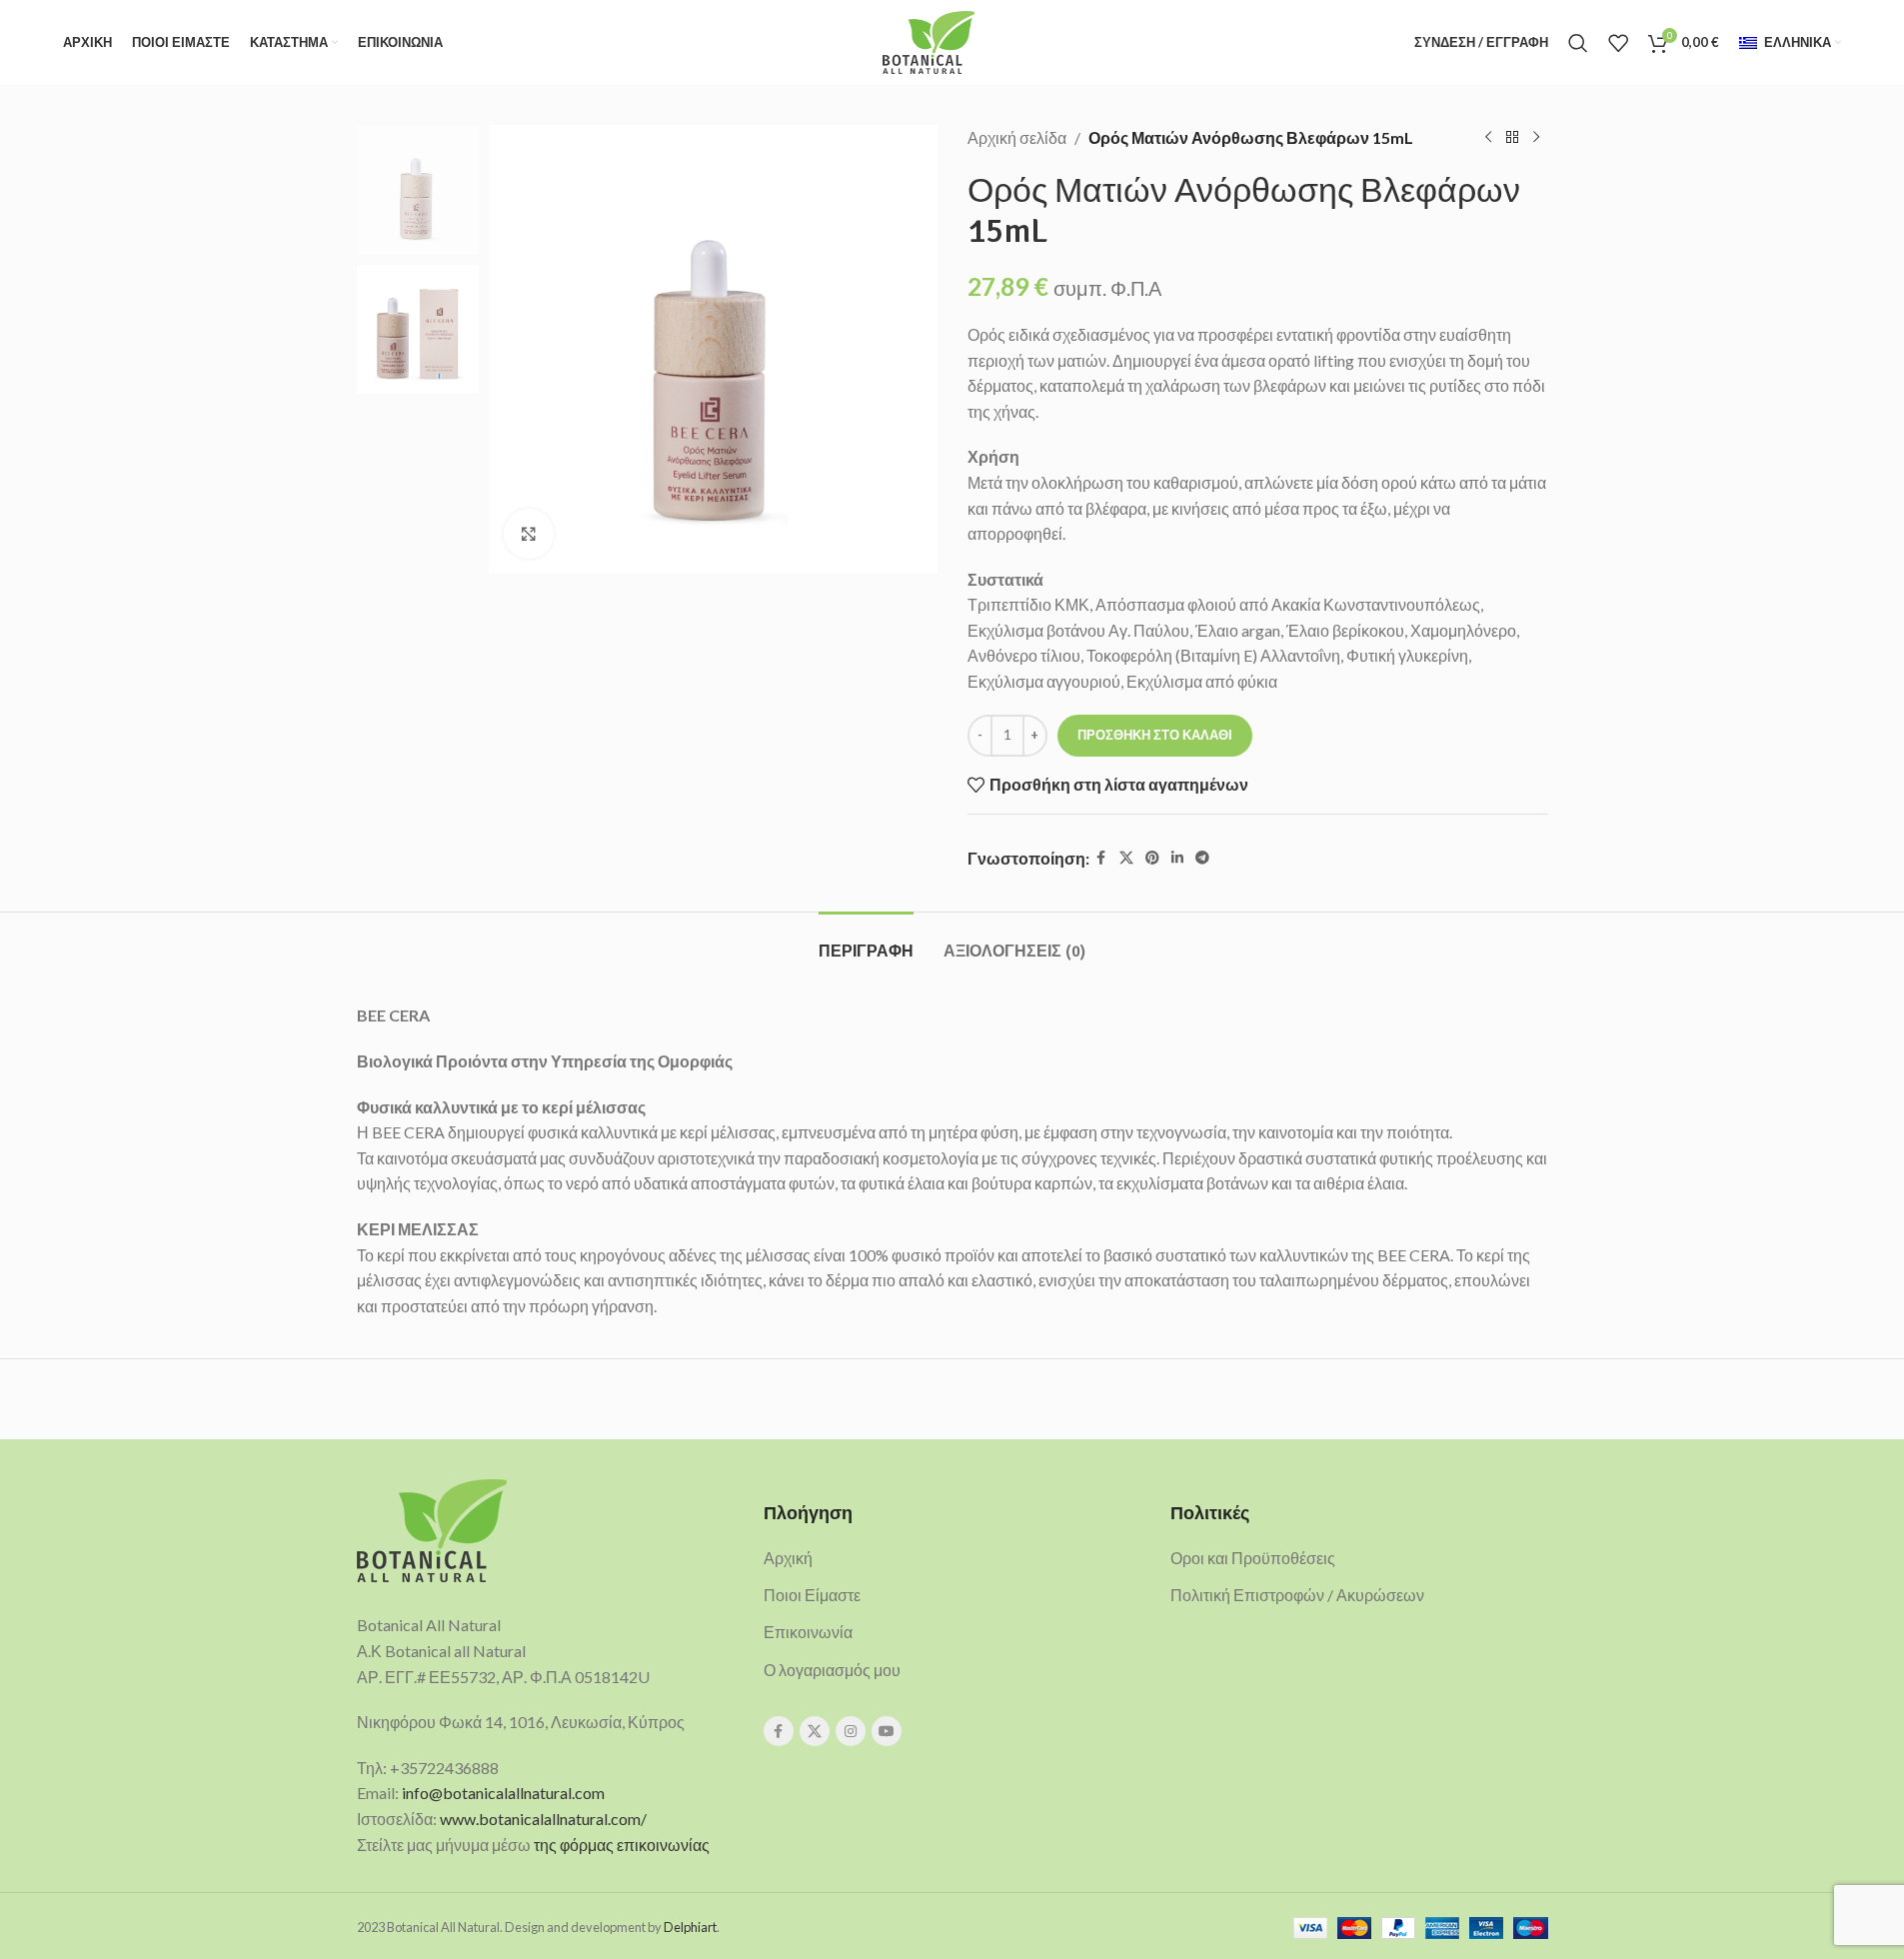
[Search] (1578, 43)
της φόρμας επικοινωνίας (622, 1845)
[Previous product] (1488, 138)
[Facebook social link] (1101, 858)
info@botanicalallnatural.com (503, 1793)
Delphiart (690, 1927)
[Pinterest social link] (1152, 858)
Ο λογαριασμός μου (832, 1670)
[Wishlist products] (1618, 43)
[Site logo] (928, 40)
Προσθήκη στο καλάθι (1155, 735)
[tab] (866, 942)
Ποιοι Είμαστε (812, 1595)
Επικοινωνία (808, 1632)
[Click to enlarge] (529, 534)
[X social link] (1126, 858)
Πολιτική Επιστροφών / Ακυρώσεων (1297, 1595)
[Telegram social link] (1202, 858)
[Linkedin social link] (1177, 858)
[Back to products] (1512, 138)
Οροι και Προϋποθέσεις (1253, 1558)
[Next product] (1536, 138)
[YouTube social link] (887, 1731)
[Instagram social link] (851, 1731)
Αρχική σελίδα (1017, 137)
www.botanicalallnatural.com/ (543, 1819)
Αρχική (788, 1558)
